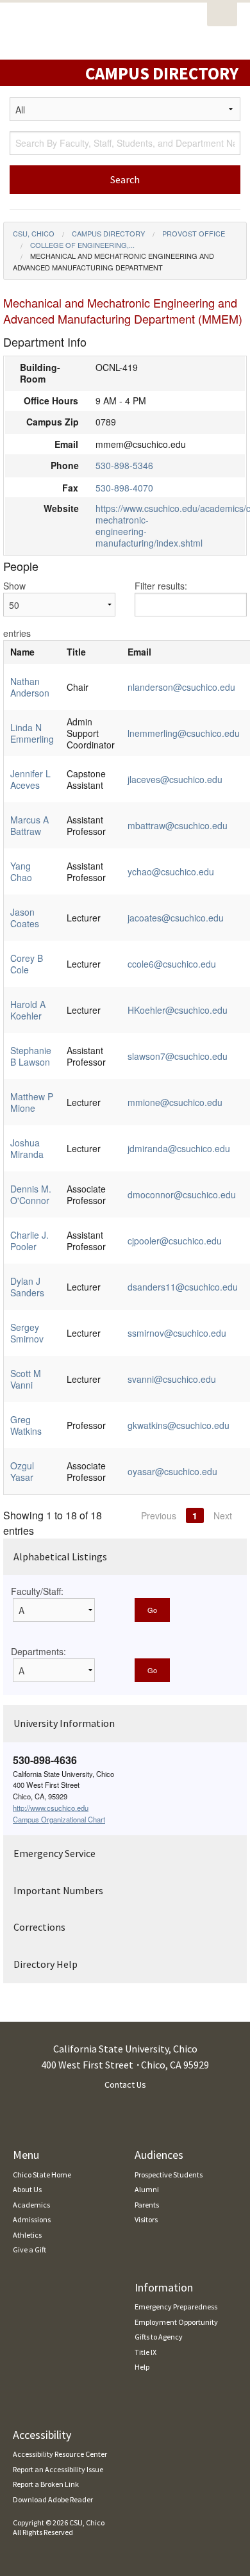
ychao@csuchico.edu (171, 871)
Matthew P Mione (32, 1102)
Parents (147, 2205)
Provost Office (194, 233)
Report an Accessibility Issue (58, 2469)
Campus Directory (108, 233)
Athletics (27, 2235)
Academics (31, 2205)
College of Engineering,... (82, 245)
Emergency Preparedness (176, 2307)
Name (22, 652)
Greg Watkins (26, 1425)
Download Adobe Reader (53, 2499)
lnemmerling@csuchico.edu (184, 733)
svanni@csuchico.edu (172, 1379)
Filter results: (161, 586)
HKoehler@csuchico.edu (178, 1010)
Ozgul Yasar (22, 1471)
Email (139, 652)
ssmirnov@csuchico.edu (177, 1333)
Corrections (39, 1927)
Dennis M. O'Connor (31, 1194)
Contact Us (125, 2085)
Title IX (146, 2352)
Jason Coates (25, 918)
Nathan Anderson (30, 687)
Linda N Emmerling (32, 733)
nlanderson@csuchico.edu (181, 687)
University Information (64, 1723)
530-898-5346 (124, 465)
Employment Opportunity (176, 2322)
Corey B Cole (27, 964)
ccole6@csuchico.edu (172, 964)
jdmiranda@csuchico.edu (179, 1148)
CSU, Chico (34, 233)
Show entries (17, 609)
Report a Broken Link (46, 2484)
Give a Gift (29, 2250)
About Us (27, 2189)
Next (223, 1515)
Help (142, 2367)
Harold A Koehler (28, 1010)
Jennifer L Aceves (30, 779)
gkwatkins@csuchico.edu (179, 1425)
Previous (159, 1515)
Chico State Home (42, 2175)
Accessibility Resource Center (60, 2454)
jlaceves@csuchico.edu (175, 779)
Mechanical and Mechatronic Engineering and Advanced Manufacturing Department (113, 261)
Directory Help (46, 1964)
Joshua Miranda (27, 1148)
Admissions (32, 2219)
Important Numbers (58, 1890)
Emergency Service (54, 1853)
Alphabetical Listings (60, 1556)
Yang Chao (21, 871)
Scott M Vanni (26, 1379)
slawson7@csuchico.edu (178, 1056)
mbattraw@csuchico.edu (178, 825)
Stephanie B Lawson (31, 1056)
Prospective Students (169, 2175)
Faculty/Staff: (37, 1591)
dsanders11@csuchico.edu (183, 1287)
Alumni (147, 2189)
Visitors (146, 2219)
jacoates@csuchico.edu (176, 918)
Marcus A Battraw (29, 825)
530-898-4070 (124, 488)
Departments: (38, 1651)
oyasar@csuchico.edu (172, 1471)
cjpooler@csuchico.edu (175, 1241)
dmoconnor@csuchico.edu (182, 1194)
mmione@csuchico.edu (175, 1102)
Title (76, 652)
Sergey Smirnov (27, 1333)
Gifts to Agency (159, 2337)
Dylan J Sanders (27, 1287)
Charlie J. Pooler (29, 1241)
